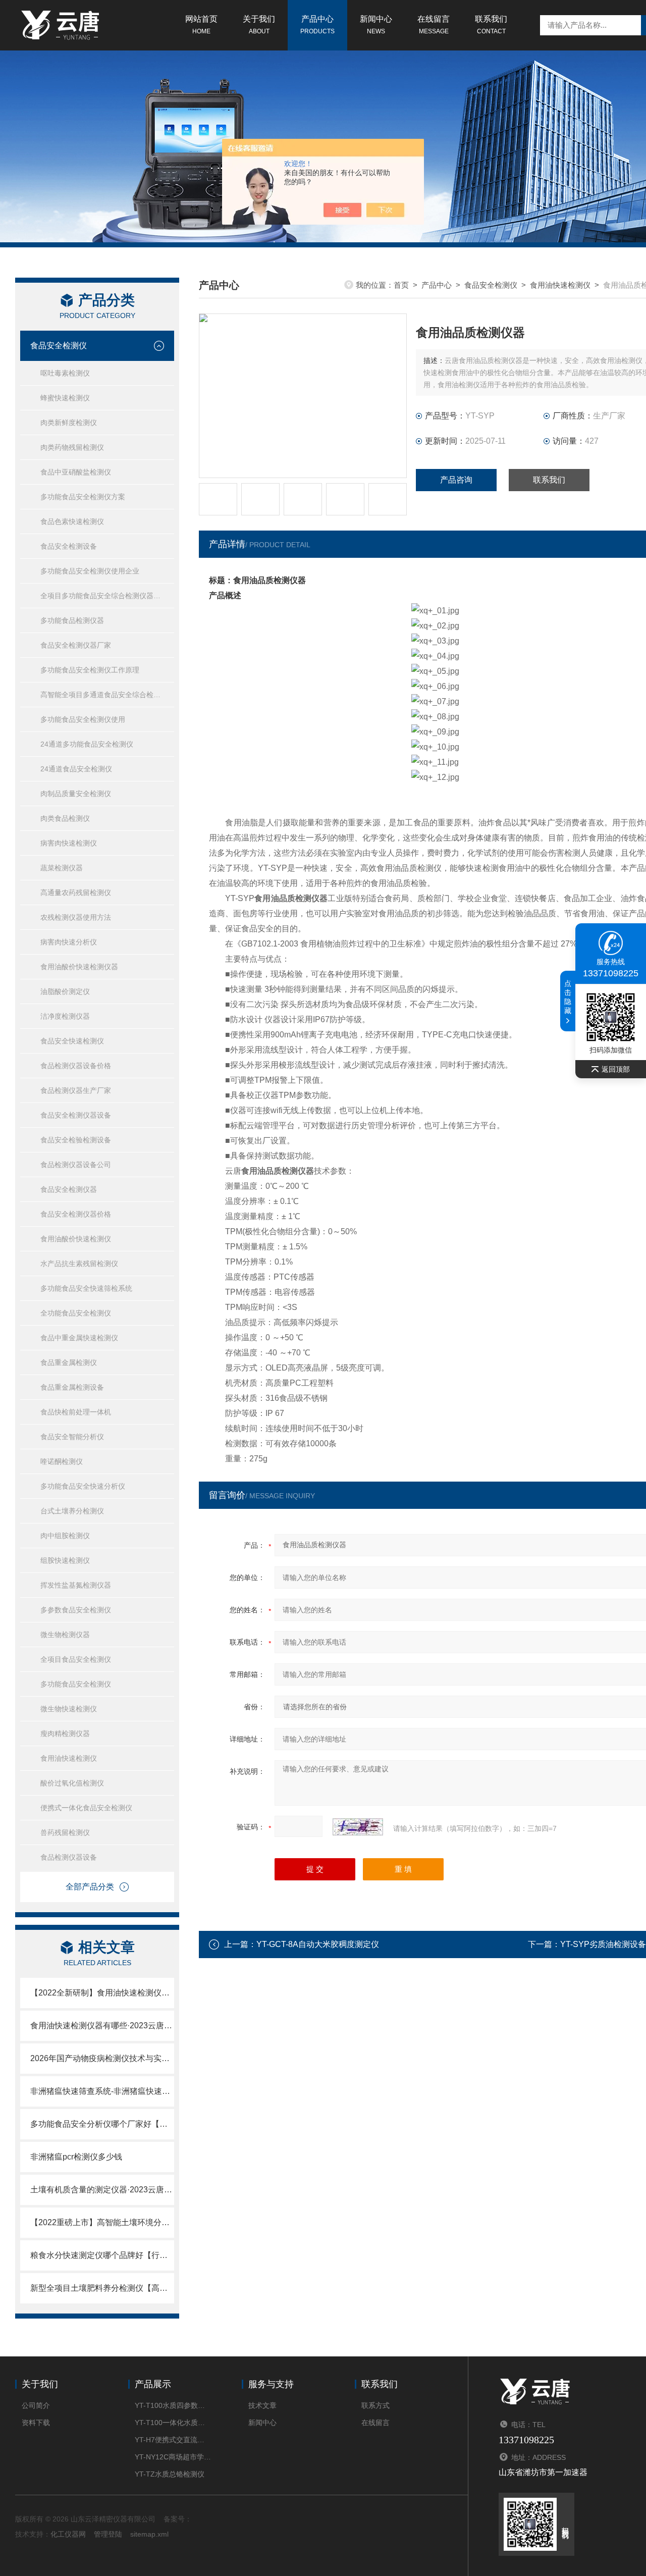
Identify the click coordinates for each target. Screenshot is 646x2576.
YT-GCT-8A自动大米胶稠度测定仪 (318, 1944)
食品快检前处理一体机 (76, 1412)
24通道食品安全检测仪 (76, 769)
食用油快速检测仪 (69, 1758)
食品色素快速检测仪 (72, 521)
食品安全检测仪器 (69, 1189)
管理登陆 (108, 2534)
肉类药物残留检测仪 (72, 447)
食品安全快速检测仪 (72, 1041)
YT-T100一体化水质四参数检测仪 (173, 2423)
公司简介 (36, 2405)
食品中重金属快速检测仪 (79, 1338)
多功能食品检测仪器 (72, 620)
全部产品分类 (90, 1887)
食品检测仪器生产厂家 (76, 1090)
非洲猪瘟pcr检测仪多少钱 (76, 2157)
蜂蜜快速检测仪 (65, 398)
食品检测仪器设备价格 (76, 1066)
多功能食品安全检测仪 (76, 1684)
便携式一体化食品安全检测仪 (86, 1808)
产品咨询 (456, 480)
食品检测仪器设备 (69, 1857)
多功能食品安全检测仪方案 (83, 497)
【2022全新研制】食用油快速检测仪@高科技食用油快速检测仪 (102, 1993)
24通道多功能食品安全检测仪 (87, 744)
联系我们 (491, 25)
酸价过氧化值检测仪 (72, 1783)
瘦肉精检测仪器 (65, 1733)
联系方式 (375, 2405)
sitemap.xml (149, 2534)
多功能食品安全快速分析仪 (83, 1486)
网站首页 (201, 25)
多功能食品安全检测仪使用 (83, 719)
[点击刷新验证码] (358, 1827)
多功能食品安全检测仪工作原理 (90, 670)
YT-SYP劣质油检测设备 (603, 1944)
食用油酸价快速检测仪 (76, 1239)
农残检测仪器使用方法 (76, 917)
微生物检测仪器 (65, 1635)
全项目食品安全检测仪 (76, 1659)
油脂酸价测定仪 (65, 991)
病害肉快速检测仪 (69, 843)
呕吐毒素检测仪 (65, 373)
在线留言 (434, 25)
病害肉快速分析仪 (69, 942)
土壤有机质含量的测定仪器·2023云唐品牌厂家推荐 (102, 2190)
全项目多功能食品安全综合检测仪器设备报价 (107, 596)
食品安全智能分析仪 (72, 1437)
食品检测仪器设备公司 (76, 1165)
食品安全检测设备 (69, 546)
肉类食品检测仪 (65, 818)
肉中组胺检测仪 (65, 1536)
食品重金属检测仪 (69, 1362)
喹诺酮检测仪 (62, 1461)
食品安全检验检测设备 (76, 1140)
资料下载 (36, 2423)
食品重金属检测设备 (72, 1387)
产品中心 (317, 25)
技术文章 (262, 2405)
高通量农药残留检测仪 (76, 892)
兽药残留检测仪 (65, 1832)
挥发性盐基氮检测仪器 (76, 1585)
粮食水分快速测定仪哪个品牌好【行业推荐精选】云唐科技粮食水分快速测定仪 (102, 2255)
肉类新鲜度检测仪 (69, 423)
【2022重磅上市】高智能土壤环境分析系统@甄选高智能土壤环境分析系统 (102, 2222)
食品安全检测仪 (59, 346)
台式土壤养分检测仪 (72, 1511)
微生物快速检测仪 (69, 1709)
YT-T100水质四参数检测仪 (173, 2405)
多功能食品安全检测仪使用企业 (90, 571)
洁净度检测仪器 (65, 1016)
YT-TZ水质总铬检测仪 (170, 2474)
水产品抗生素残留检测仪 (79, 1264)
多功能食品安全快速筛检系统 (86, 1288)
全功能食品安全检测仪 (76, 1313)
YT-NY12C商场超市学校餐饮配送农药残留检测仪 (173, 2457)
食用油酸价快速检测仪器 (79, 967)
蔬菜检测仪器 (62, 868)
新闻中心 (376, 25)
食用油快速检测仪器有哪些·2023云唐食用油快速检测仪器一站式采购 (102, 2026)
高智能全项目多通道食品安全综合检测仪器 (107, 695)
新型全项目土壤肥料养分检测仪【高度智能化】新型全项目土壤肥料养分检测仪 (102, 2288)
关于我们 (259, 25)
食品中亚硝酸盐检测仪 (76, 472)
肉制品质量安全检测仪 (76, 794)
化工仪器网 (68, 2534)
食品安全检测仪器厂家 (76, 645)
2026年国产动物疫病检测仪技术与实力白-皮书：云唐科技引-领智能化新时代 (102, 2058)
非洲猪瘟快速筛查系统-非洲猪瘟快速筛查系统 (102, 2091)
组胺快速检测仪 (65, 1560)
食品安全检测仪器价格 (76, 1214)
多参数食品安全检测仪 (76, 1610)
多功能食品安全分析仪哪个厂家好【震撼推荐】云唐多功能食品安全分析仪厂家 (102, 2124)
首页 (401, 285)
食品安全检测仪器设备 (76, 1115)
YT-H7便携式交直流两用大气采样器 (173, 2440)
